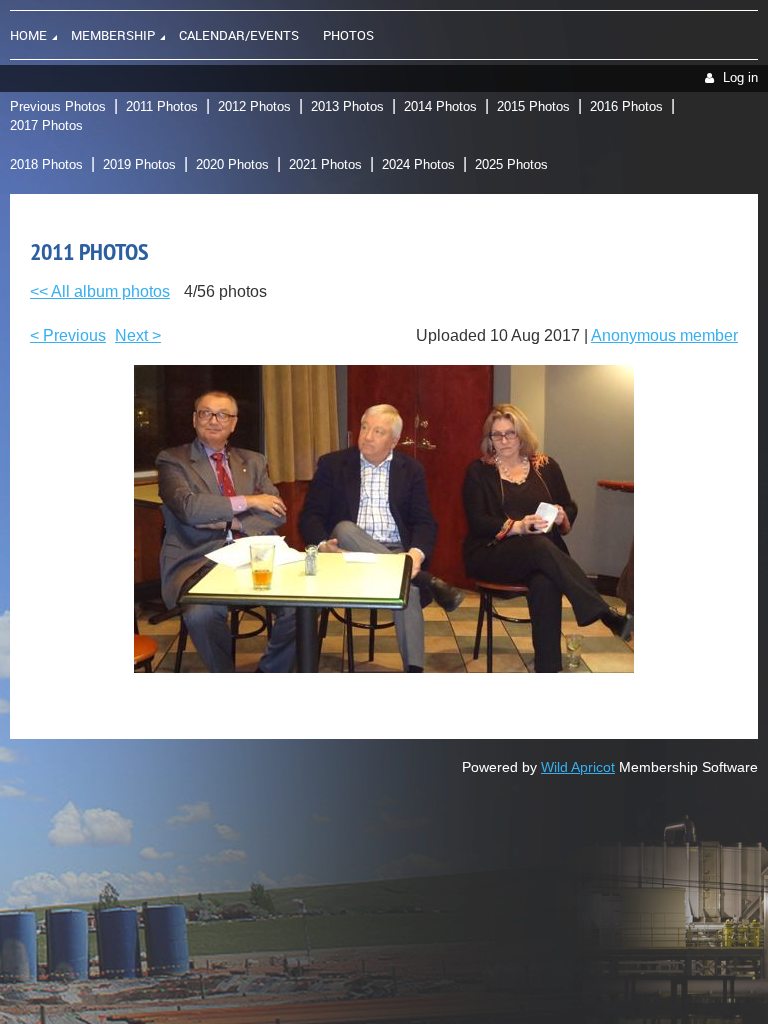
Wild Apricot (578, 767)
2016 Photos (626, 106)
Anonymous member (664, 335)
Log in (740, 77)
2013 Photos (347, 106)
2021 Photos (325, 164)
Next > (138, 335)
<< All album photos (100, 291)
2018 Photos (46, 164)
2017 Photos (46, 125)
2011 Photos (162, 106)
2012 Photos (254, 106)
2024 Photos (418, 164)
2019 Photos (139, 164)
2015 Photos (533, 106)
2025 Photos (511, 164)
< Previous (68, 335)
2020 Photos (232, 164)
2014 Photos (440, 106)
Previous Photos (58, 106)
